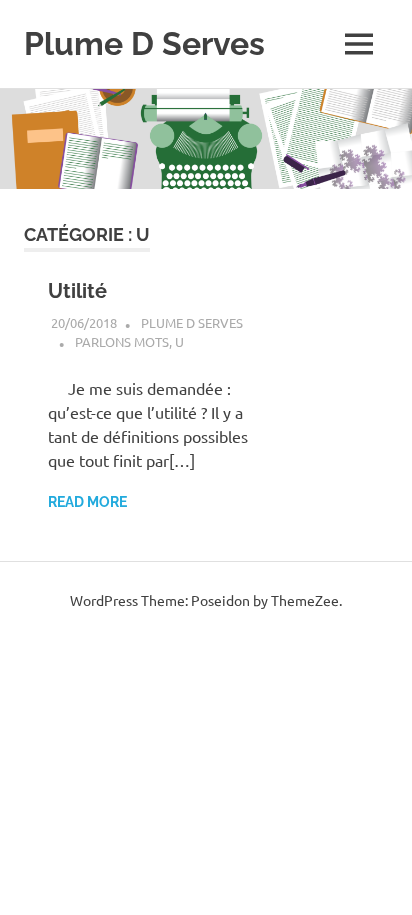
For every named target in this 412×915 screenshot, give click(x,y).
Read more (87, 502)
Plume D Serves (144, 43)
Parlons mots (122, 341)
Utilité (77, 291)
